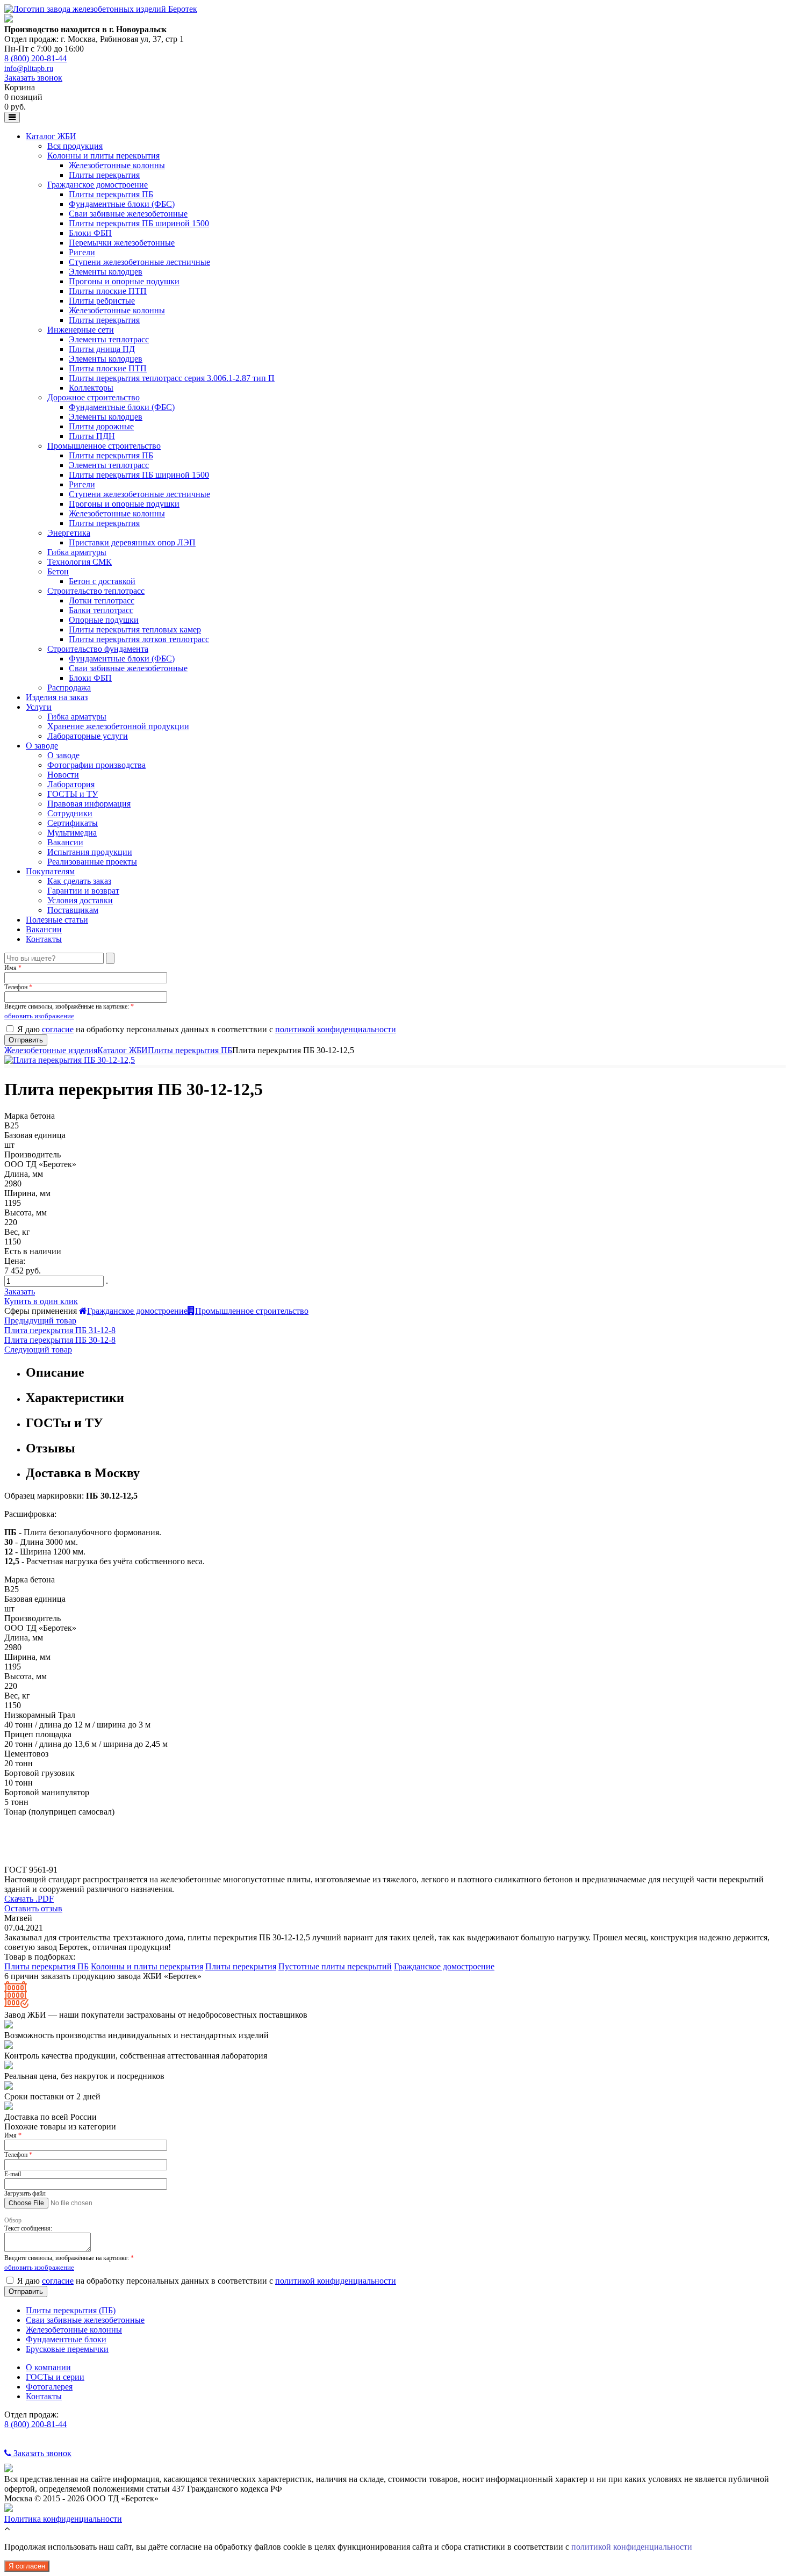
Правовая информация (89, 804)
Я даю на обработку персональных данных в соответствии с (207, 1029)
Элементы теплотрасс (109, 339)
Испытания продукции (90, 852)
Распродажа (69, 688)
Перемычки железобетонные (122, 243)
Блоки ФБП (90, 233)
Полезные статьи (57, 920)
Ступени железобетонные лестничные (139, 262)
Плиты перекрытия (104, 175)
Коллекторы (91, 388)
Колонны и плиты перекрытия (103, 156)
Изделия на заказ (57, 697)
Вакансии (65, 842)
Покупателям (50, 871)
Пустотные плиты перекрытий (335, 1966)
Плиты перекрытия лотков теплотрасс (139, 639)
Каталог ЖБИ (51, 136)
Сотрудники (70, 813)
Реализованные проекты (92, 862)
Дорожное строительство (94, 397)
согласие (58, 1029)
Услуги (39, 707)
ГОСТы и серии (55, 2377)
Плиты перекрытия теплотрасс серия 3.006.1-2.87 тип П (172, 378)
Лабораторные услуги (88, 736)
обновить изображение (39, 1016)
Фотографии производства (96, 765)
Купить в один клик (41, 1301)
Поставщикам (73, 910)
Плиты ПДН (92, 436)
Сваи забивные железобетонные (128, 214)
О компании (48, 2367)
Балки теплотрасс (101, 610)
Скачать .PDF (29, 1899)
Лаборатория (71, 784)
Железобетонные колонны (117, 165)
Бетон (58, 571)
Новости (63, 775)
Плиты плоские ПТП (108, 291)
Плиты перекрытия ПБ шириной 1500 (139, 223)
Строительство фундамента (98, 649)
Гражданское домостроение (98, 185)
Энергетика (69, 533)
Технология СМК (80, 562)
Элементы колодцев (106, 272)
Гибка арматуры (77, 552)
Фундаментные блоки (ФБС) (122, 204)
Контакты (44, 939)
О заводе (42, 746)
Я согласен (27, 2566)
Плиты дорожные (101, 426)
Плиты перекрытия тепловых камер (135, 629)
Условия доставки (80, 900)
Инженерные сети (81, 330)
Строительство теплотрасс (96, 591)
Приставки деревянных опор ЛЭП (132, 542)
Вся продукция (75, 146)
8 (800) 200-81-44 (35, 58)
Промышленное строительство (104, 446)
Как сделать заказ (79, 881)
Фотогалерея (49, 2387)
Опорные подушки (104, 620)
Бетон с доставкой (102, 581)
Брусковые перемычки (67, 2349)
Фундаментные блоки (66, 2339)
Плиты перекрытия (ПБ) (71, 2310)
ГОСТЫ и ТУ (73, 794)
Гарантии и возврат (83, 891)
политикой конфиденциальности (336, 1029)
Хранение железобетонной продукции (118, 726)
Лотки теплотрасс (102, 600)
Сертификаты (73, 823)
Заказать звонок (33, 78)
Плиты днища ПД (102, 349)
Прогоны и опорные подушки (124, 281)
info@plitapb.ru (29, 69)
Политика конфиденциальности (63, 2519)
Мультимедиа (72, 833)
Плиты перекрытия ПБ (111, 194)
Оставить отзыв (33, 1908)
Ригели (82, 252)
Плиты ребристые (102, 301)
